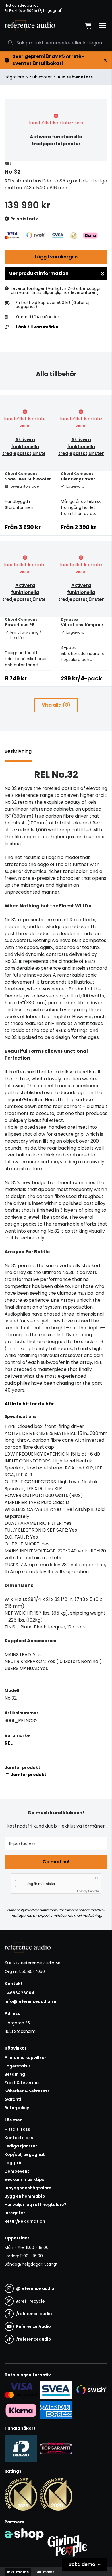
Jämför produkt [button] (28, 1775)
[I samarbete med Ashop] (24, 2544)
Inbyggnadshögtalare (28, 2188)
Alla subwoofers (75, 77)
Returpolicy (17, 2108)
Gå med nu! (56, 1862)
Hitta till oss (17, 2129)
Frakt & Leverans (22, 2083)
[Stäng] (105, 60)
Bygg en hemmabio (25, 2196)
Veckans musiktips (24, 2179)
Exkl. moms (44, 2572)
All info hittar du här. (30, 1404)
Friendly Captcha (88, 1891)
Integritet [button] (15, 2213)
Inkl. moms (18, 2572)
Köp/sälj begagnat (25, 2154)
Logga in (14, 2163)
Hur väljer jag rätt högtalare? (35, 2205)
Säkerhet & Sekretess (27, 2091)
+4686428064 (19, 1993)
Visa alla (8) (56, 705)
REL (9, 1743)
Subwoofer (41, 77)
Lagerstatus (18, 2066)
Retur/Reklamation (25, 2221)
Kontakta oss (19, 2138)
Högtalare (14, 77)
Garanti (13, 2099)
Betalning (15, 2074)
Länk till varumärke (37, 327)
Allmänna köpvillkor (25, 2058)
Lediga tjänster (21, 2146)
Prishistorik (24, 219)
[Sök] (10, 43)
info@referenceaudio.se (30, 2001)
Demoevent (17, 2171)
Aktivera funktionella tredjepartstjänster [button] (56, 140)
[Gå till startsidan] (30, 26)
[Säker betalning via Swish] (91, 2390)
